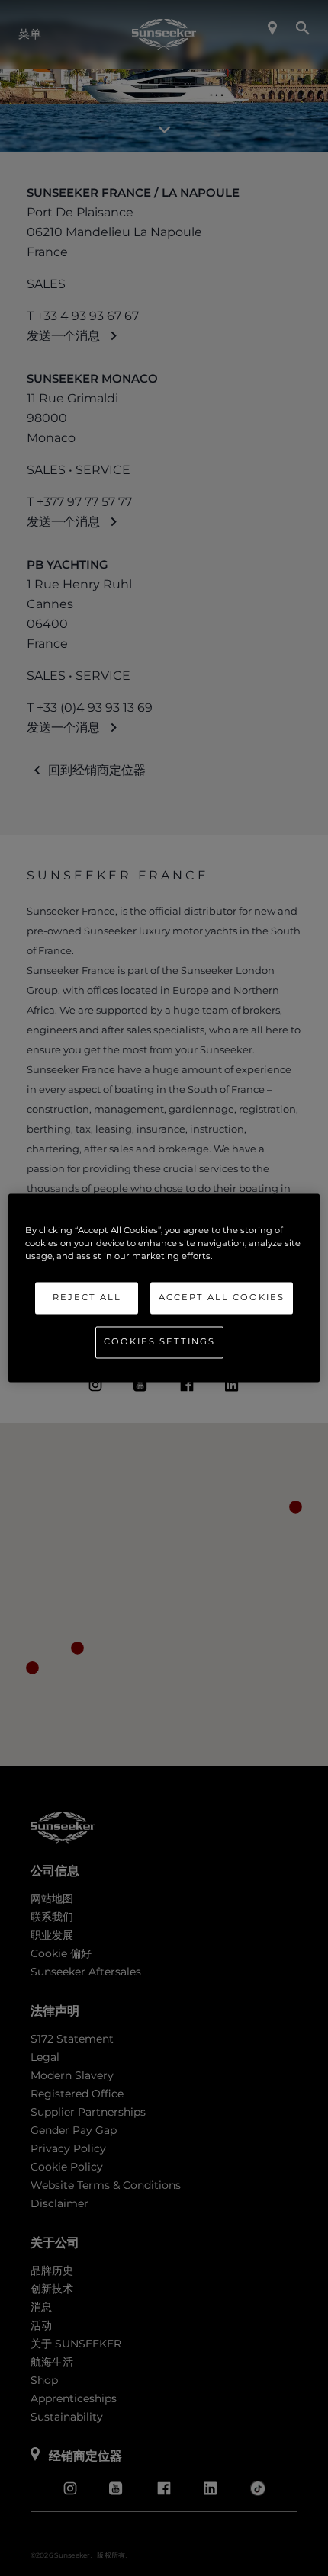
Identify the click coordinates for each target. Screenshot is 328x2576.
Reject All (87, 1298)
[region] (164, 1288)
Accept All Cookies (222, 1298)
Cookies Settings (159, 1342)
